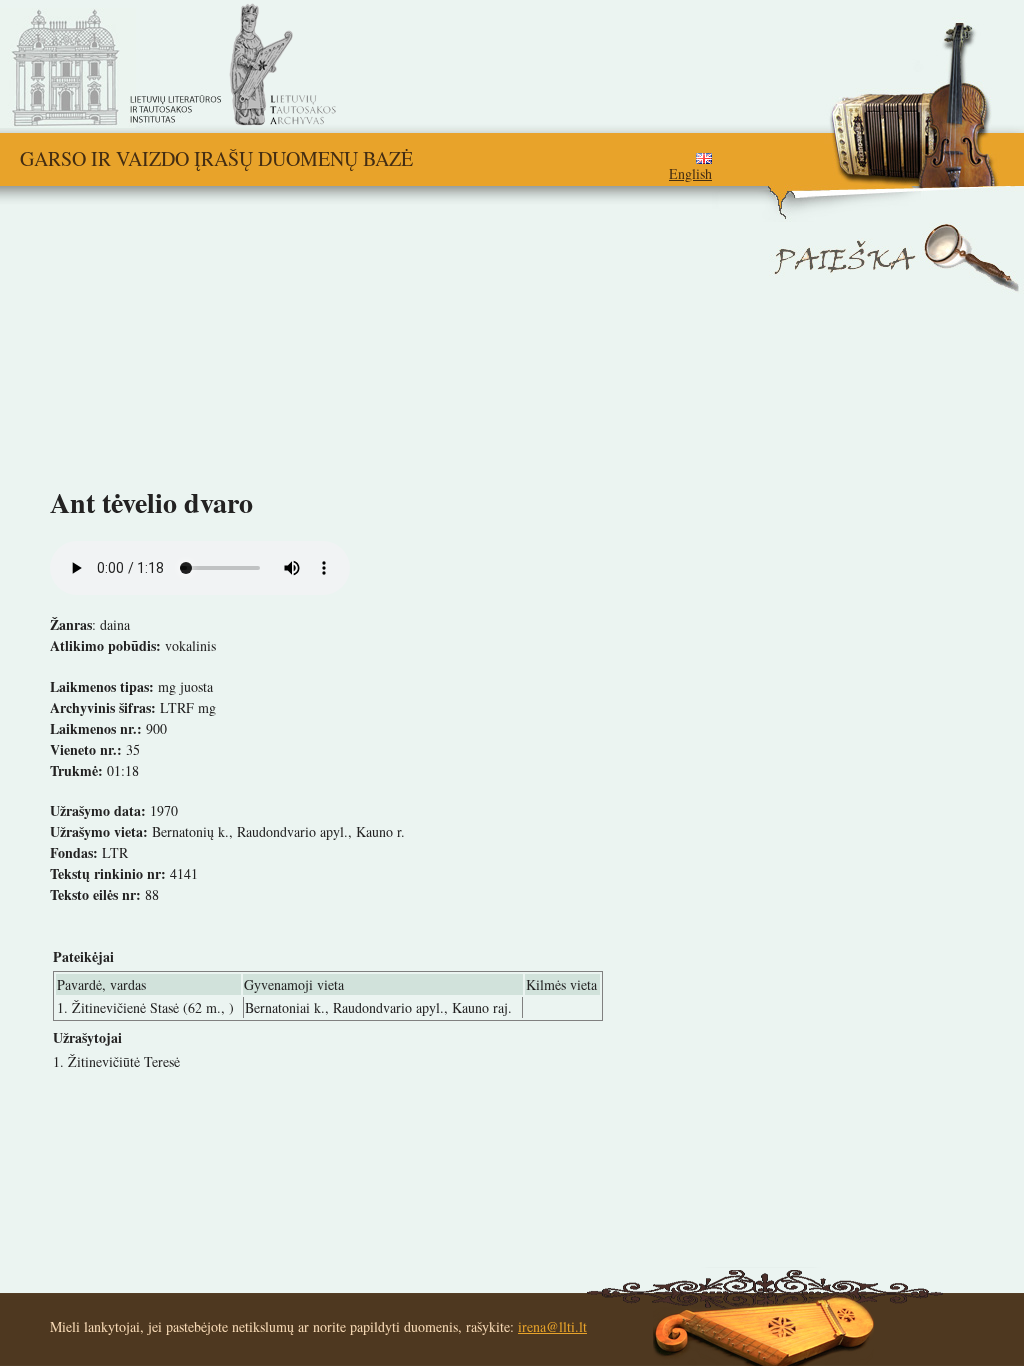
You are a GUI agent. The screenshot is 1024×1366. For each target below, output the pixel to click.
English (690, 173)
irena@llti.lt (552, 1326)
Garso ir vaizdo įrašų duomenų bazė (216, 158)
